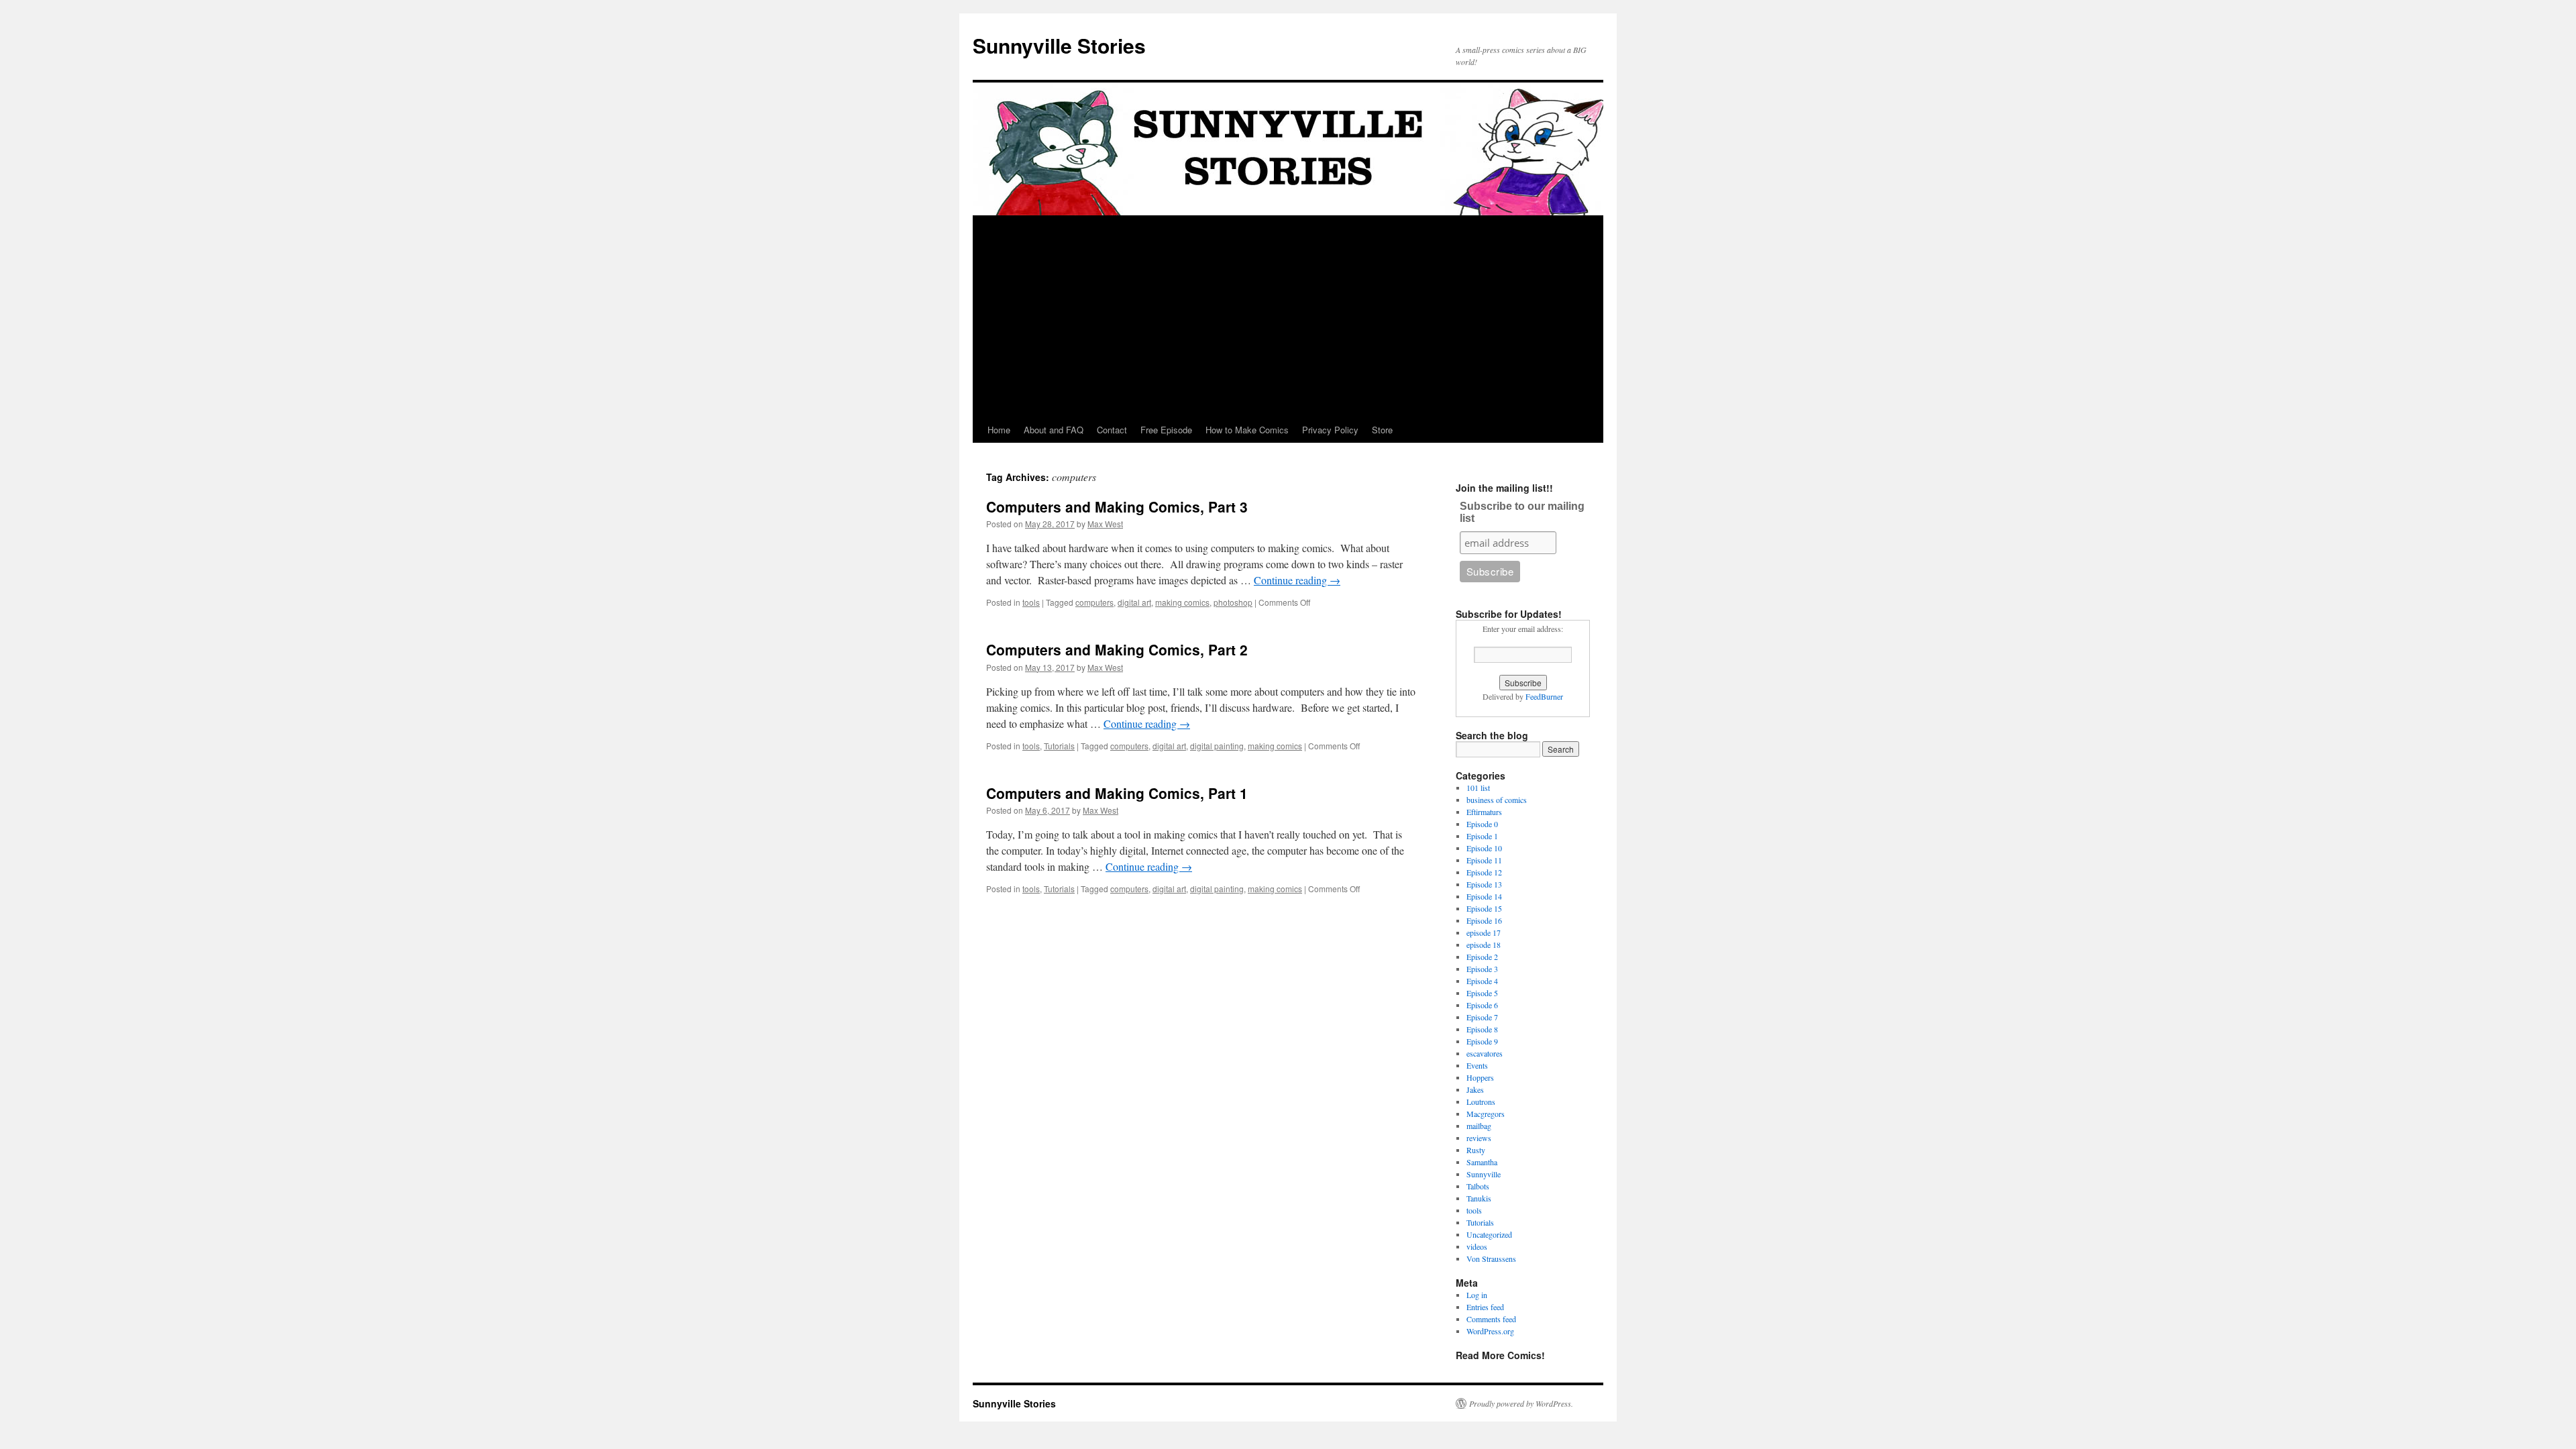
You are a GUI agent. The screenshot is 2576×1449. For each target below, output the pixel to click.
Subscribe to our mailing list (1522, 512)
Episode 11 (1484, 860)
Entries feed (1485, 1307)
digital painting (1217, 746)
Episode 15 (1484, 908)
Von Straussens (1491, 1258)
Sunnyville (1484, 1174)
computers (1094, 602)
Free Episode (1166, 430)
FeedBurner (1544, 696)
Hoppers (1480, 1077)
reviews (1479, 1138)
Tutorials (1059, 746)
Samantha (1482, 1162)
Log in (1477, 1295)
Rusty (1476, 1150)
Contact (1112, 430)
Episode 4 (1482, 981)
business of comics (1497, 800)
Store (1382, 430)
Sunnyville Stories (1059, 45)
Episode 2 (1482, 957)
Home (999, 430)
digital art (1134, 602)
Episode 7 (1482, 1017)
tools (1031, 602)
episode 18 (1484, 945)
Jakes (1475, 1089)
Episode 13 (1484, 884)
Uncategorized (1489, 1234)
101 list (1478, 788)
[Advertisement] (1288, 317)
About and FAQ (1054, 430)
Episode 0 (1482, 824)
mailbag (1479, 1126)
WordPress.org (1490, 1331)
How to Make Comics (1247, 430)
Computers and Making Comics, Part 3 (1117, 506)
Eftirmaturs (1484, 812)
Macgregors (1486, 1114)
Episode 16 (1484, 920)
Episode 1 (1482, 836)
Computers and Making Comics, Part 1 (1117, 793)
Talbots (1478, 1186)
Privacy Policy (1330, 430)
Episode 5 (1482, 993)
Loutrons (1481, 1102)
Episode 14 (1484, 896)
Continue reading (1297, 580)
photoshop (1233, 602)
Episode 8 (1482, 1029)
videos (1477, 1246)
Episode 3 (1482, 969)
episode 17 (1484, 932)
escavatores (1485, 1053)
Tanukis (1479, 1198)
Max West (1105, 524)
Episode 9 (1482, 1041)
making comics (1182, 602)
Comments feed (1491, 1319)
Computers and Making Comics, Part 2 (1117, 649)
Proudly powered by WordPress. (1521, 1403)
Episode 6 (1482, 1005)
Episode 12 (1484, 872)
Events (1477, 1065)
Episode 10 (1484, 848)
